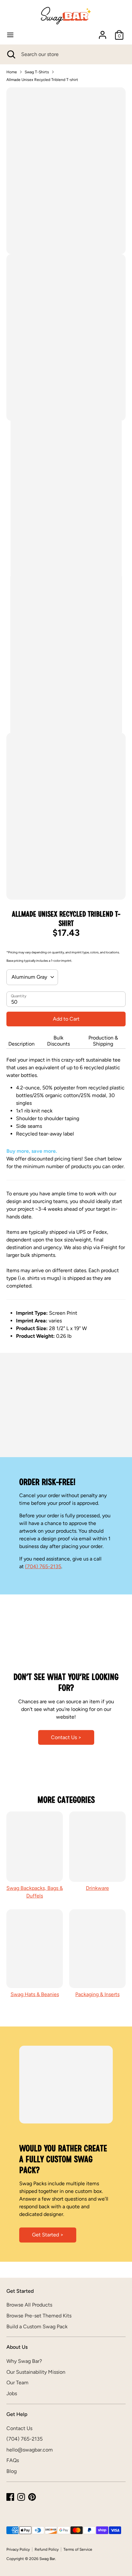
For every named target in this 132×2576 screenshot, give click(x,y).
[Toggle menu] (10, 35)
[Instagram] (21, 2497)
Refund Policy (47, 2549)
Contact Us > (66, 1737)
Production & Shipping (103, 1041)
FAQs (13, 2460)
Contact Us (19, 2428)
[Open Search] (11, 54)
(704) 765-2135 (43, 1566)
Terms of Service (78, 2549)
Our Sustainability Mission (36, 2372)
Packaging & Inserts (97, 1994)
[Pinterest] (32, 2497)
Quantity (19, 996)
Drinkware (97, 1888)
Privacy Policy (18, 2549)
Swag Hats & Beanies (35, 1994)
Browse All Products (29, 2305)
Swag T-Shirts (37, 72)
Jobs (12, 2393)
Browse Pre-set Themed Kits (39, 2316)
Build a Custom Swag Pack (37, 2327)
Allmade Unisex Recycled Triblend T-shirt (42, 80)
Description (21, 1044)
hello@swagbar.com (30, 2450)
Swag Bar (47, 2559)
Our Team (17, 2383)
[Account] (103, 32)
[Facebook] (10, 2497)
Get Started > (48, 2235)
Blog (12, 2471)
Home (12, 72)
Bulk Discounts (58, 1041)
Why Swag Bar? (24, 2361)
